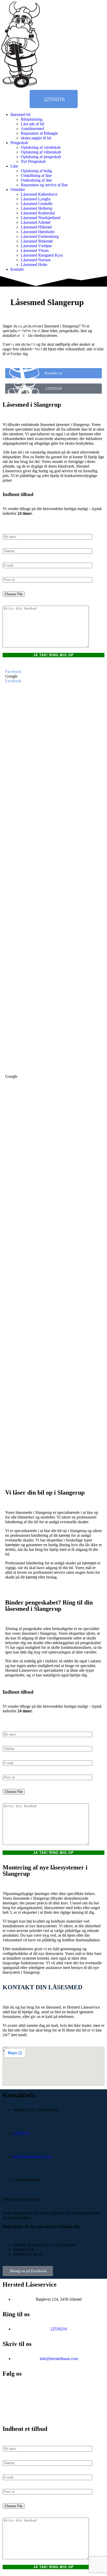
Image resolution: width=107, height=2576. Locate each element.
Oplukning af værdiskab (41, 147)
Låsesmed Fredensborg (40, 236)
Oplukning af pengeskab (41, 157)
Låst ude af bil (32, 124)
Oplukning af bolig (36, 171)
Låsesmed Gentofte (37, 204)
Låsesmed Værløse (36, 246)
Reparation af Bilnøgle (39, 133)
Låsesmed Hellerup (37, 208)
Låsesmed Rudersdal (38, 213)
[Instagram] (12, 2410)
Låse (14, 166)
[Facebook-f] (12, 2391)
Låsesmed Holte (34, 265)
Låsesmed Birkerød (37, 241)
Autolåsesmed (32, 129)
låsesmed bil (20, 114)
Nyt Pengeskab (33, 161)
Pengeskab (19, 143)
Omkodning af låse (36, 180)
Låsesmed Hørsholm (38, 232)
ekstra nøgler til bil (36, 138)
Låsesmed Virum (35, 250)
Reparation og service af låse (44, 185)
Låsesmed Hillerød (36, 227)
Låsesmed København (39, 194)
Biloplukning (32, 119)
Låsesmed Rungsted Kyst (42, 255)
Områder (18, 190)
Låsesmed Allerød (36, 222)
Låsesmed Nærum (36, 260)
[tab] (53, 672)
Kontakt (17, 269)
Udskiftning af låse (36, 175)
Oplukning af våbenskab (41, 152)
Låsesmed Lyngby (36, 199)
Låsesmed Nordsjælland (41, 218)
